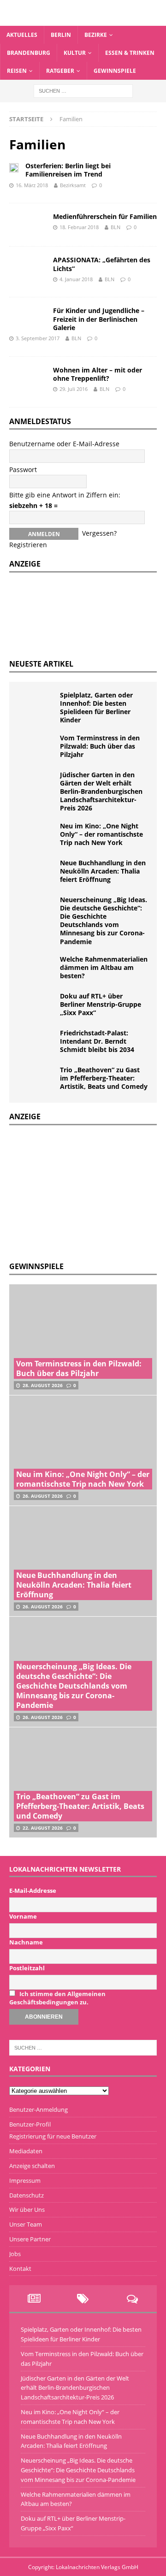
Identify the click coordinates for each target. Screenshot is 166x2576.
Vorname (23, 1916)
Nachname (26, 1942)
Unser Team (26, 2224)
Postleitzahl (27, 1968)
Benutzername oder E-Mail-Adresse (64, 444)
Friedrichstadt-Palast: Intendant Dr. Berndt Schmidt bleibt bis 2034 (97, 1041)
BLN (116, 227)
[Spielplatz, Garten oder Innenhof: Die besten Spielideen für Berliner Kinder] (37, 705)
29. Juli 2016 (74, 389)
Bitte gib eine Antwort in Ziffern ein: (65, 495)
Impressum (25, 2180)
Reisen (17, 71)
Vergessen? (99, 533)
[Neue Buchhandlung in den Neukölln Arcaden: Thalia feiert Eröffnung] (37, 873)
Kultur (75, 53)
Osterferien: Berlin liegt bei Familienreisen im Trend (68, 170)
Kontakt (20, 2269)
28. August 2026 (43, 1385)
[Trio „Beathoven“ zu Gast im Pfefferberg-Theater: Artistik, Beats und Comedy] (37, 1080)
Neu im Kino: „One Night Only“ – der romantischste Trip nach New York (101, 834)
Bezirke (96, 35)
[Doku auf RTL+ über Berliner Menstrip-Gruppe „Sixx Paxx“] (37, 1006)
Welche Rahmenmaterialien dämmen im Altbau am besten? (104, 967)
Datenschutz (27, 2195)
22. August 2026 (43, 1828)
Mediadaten (26, 2151)
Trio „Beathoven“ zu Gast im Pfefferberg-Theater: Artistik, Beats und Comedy (104, 1078)
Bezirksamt (73, 185)
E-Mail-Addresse (33, 1891)
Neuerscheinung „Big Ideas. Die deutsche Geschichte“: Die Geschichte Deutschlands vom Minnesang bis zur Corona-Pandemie (104, 921)
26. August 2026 (43, 1496)
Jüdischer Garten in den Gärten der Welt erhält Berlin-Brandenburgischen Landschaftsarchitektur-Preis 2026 (101, 792)
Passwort (23, 470)
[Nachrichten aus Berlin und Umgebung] (83, 20)
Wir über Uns (27, 2210)
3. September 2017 (38, 338)
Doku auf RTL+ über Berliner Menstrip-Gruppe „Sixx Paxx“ (101, 1004)
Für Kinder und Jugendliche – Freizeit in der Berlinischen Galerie (99, 319)
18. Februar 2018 (79, 227)
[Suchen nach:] (83, 90)
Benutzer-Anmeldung (39, 2109)
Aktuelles (22, 35)
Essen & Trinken (130, 53)
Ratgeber (60, 71)
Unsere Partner (30, 2239)
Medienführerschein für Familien (105, 216)
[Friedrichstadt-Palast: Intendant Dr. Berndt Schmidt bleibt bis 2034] (37, 1043)
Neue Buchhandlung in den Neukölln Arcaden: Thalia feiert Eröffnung (103, 871)
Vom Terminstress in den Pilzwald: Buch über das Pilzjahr (100, 746)
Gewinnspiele (115, 71)
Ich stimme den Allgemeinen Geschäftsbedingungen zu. (57, 1998)
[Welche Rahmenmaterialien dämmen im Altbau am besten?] (37, 969)
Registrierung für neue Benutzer (53, 2136)
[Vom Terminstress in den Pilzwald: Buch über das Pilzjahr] (37, 748)
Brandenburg (29, 53)
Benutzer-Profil (30, 2124)
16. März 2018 (32, 185)
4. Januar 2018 (76, 279)
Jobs (15, 2254)
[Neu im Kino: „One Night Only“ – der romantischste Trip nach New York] (37, 836)
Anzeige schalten (32, 2166)
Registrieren (28, 545)
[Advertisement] (78, 1192)
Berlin (61, 35)
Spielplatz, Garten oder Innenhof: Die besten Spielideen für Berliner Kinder (96, 708)
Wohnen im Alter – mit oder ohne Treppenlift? (98, 374)
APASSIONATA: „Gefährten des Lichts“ (102, 264)
